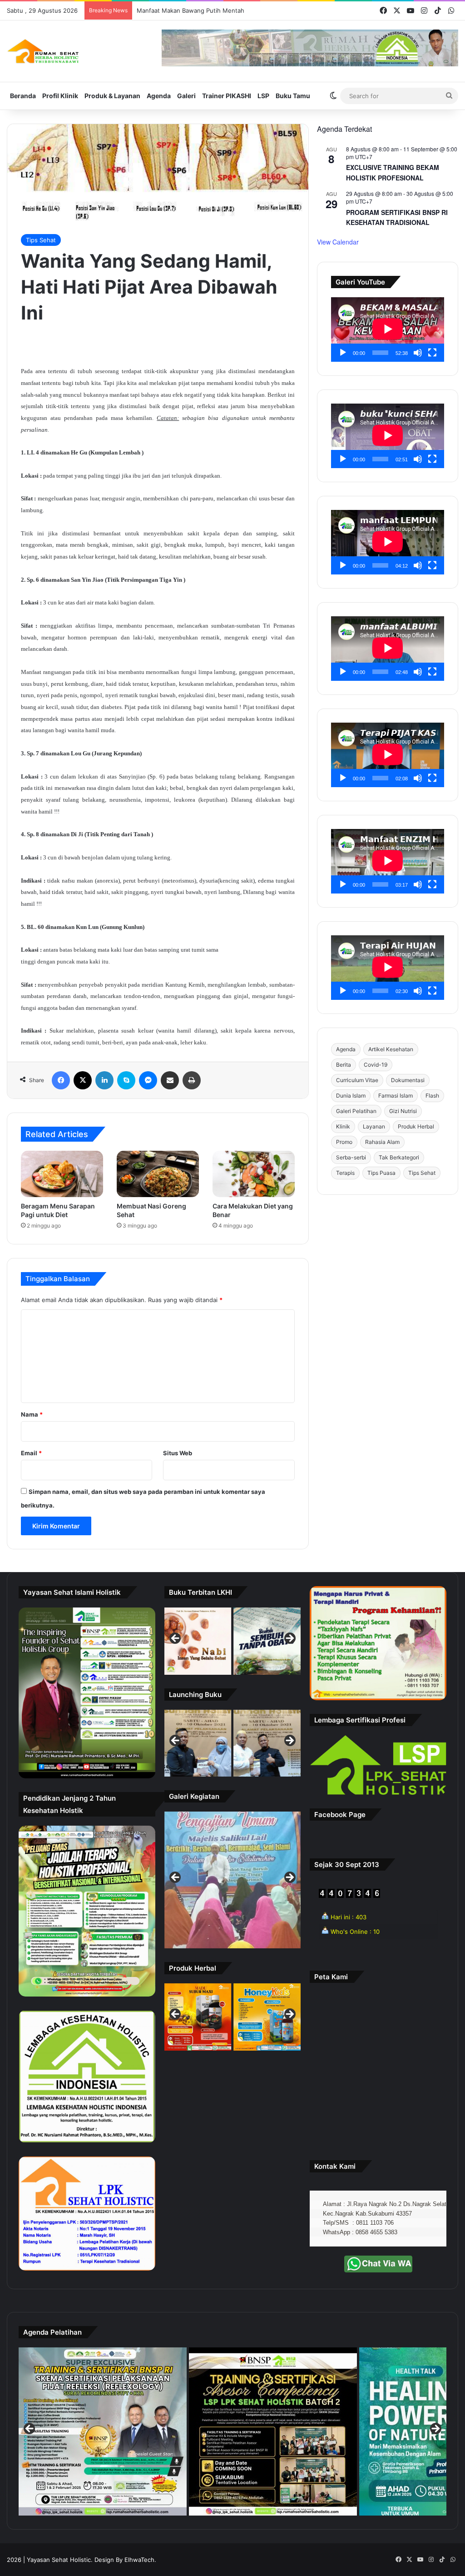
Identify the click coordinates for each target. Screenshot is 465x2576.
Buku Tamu (293, 96)
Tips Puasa (381, 1173)
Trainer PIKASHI (227, 96)
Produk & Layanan (112, 96)
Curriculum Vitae (357, 1080)
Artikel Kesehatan (391, 1049)
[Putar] (343, 353)
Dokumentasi (408, 1080)
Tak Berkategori (399, 1157)
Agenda (159, 96)
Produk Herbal (416, 1126)
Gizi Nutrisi (403, 1111)
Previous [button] (176, 1639)
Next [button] (289, 1639)
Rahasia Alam (382, 1142)
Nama (32, 1414)
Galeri (186, 96)
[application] (388, 329)
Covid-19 (376, 1065)
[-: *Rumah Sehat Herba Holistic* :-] (43, 51)
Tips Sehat (41, 240)
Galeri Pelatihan (356, 1111)
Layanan (374, 1126)
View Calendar (338, 242)
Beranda (23, 96)
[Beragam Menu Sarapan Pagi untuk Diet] (62, 1174)
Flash (432, 1096)
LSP (263, 96)
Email (31, 1453)
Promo (344, 1142)
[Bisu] (418, 353)
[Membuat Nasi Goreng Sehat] (158, 1174)
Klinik (343, 1126)
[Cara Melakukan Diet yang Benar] (254, 1174)
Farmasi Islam (396, 1096)
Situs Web (178, 1453)
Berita (344, 1065)
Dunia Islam (351, 1096)
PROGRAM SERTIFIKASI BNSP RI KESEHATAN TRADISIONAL (397, 217)
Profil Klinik (60, 96)
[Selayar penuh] (432, 353)
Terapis (345, 1173)
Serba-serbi (351, 1157)
